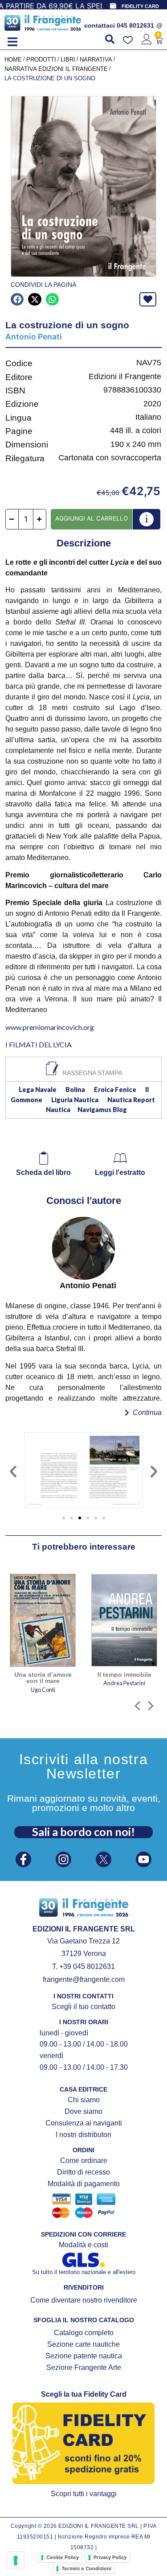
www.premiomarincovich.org (50, 1027)
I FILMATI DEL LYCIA (39, 1044)
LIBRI (68, 60)
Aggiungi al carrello (92, 518)
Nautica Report (131, 1100)
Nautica (58, 1110)
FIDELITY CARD (140, 6)
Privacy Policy (110, 2557)
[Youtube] (144, 1859)
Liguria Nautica (75, 1100)
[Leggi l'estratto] (120, 1158)
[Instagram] (63, 1859)
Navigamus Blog (102, 1110)
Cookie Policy (63, 2557)
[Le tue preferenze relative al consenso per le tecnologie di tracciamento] (16, 2560)
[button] (12, 42)
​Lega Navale (38, 1090)
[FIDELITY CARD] (113, 6)
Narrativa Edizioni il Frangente (56, 69)
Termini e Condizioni (86, 2568)
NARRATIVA (96, 60)
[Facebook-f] (23, 1859)
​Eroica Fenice (115, 1090)
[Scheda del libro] (44, 1158)
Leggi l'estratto (120, 1172)
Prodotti (41, 60)
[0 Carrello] (159, 41)
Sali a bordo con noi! (83, 1832)
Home (13, 60)
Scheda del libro (43, 1172)
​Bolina (75, 1090)
